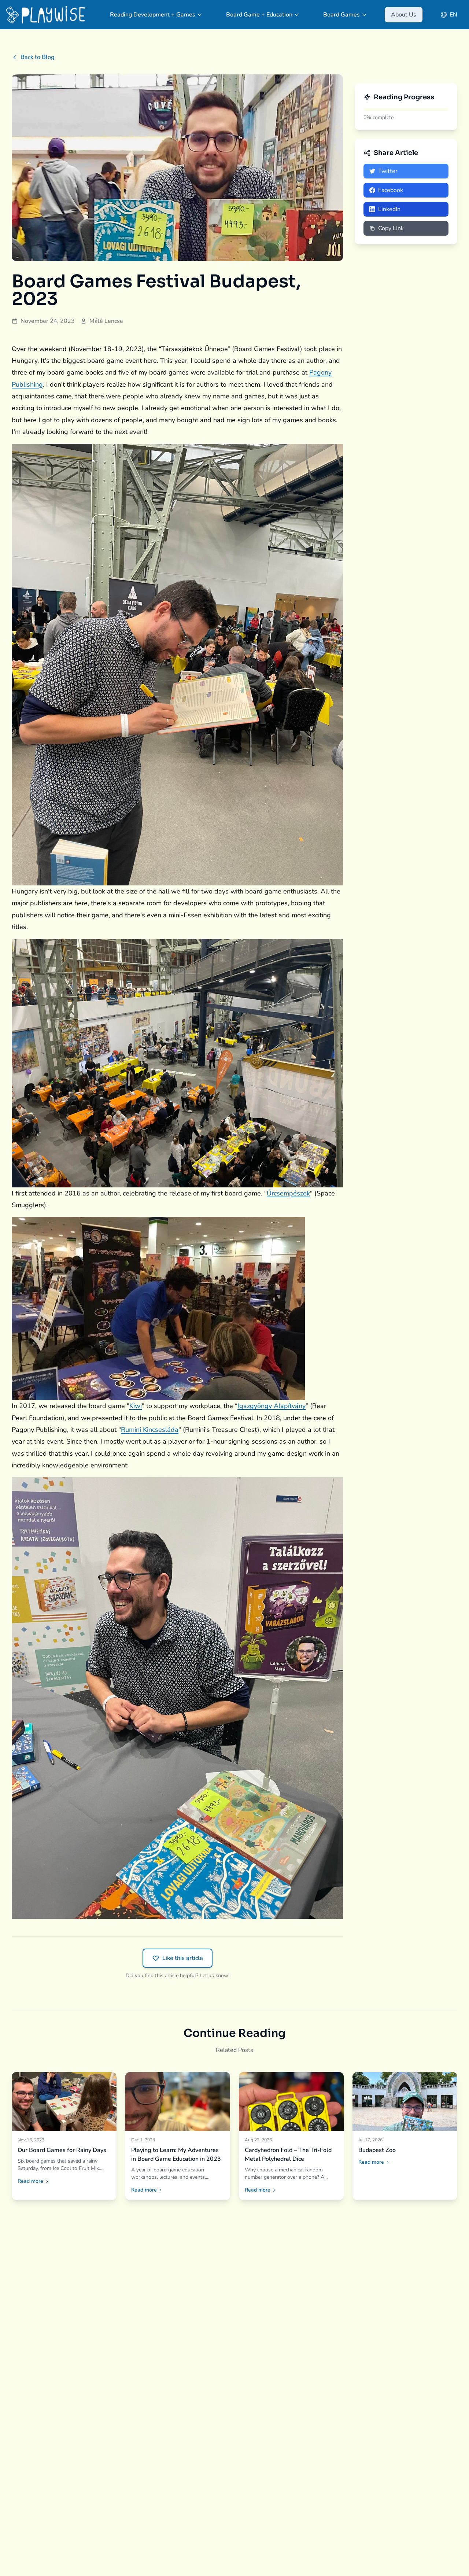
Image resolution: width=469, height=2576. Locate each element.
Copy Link (391, 228)
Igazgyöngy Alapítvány (272, 1406)
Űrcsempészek (288, 1193)
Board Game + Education (259, 15)
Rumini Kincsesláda (150, 1430)
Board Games (341, 15)
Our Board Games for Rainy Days (62, 2150)
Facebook (391, 190)
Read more (30, 2181)
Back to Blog (37, 57)
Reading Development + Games (153, 15)
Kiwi (136, 1406)
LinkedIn (389, 209)
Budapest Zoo (377, 2150)
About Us (404, 15)
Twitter (388, 171)
